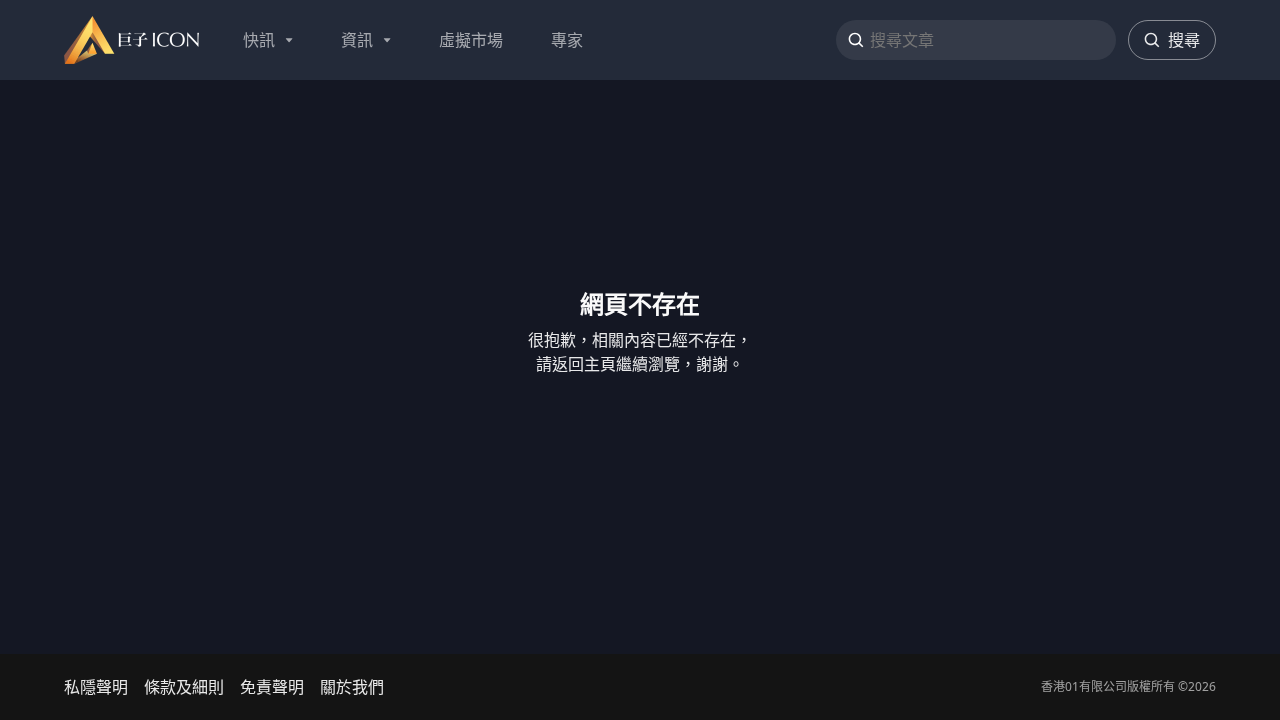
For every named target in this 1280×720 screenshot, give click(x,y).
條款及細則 (184, 687)
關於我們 (352, 687)
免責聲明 (272, 687)
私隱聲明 (96, 687)
